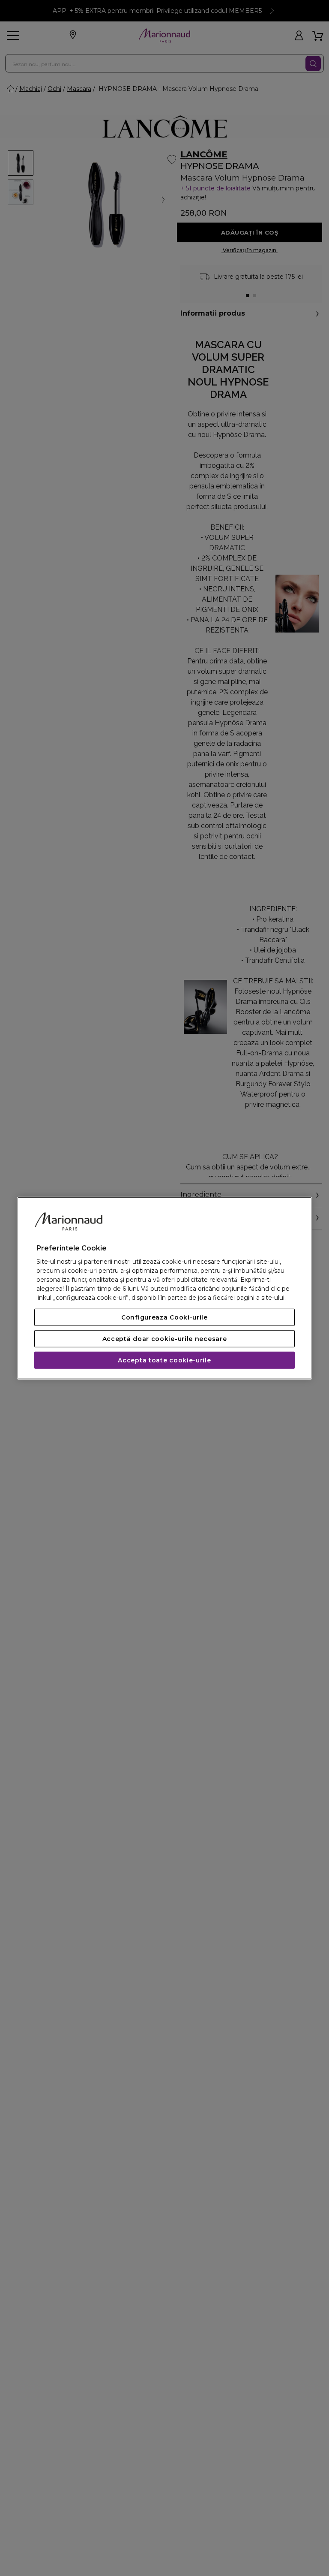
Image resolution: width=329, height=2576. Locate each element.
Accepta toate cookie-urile (164, 1360)
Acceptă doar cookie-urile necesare (165, 1339)
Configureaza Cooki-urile (164, 1317)
